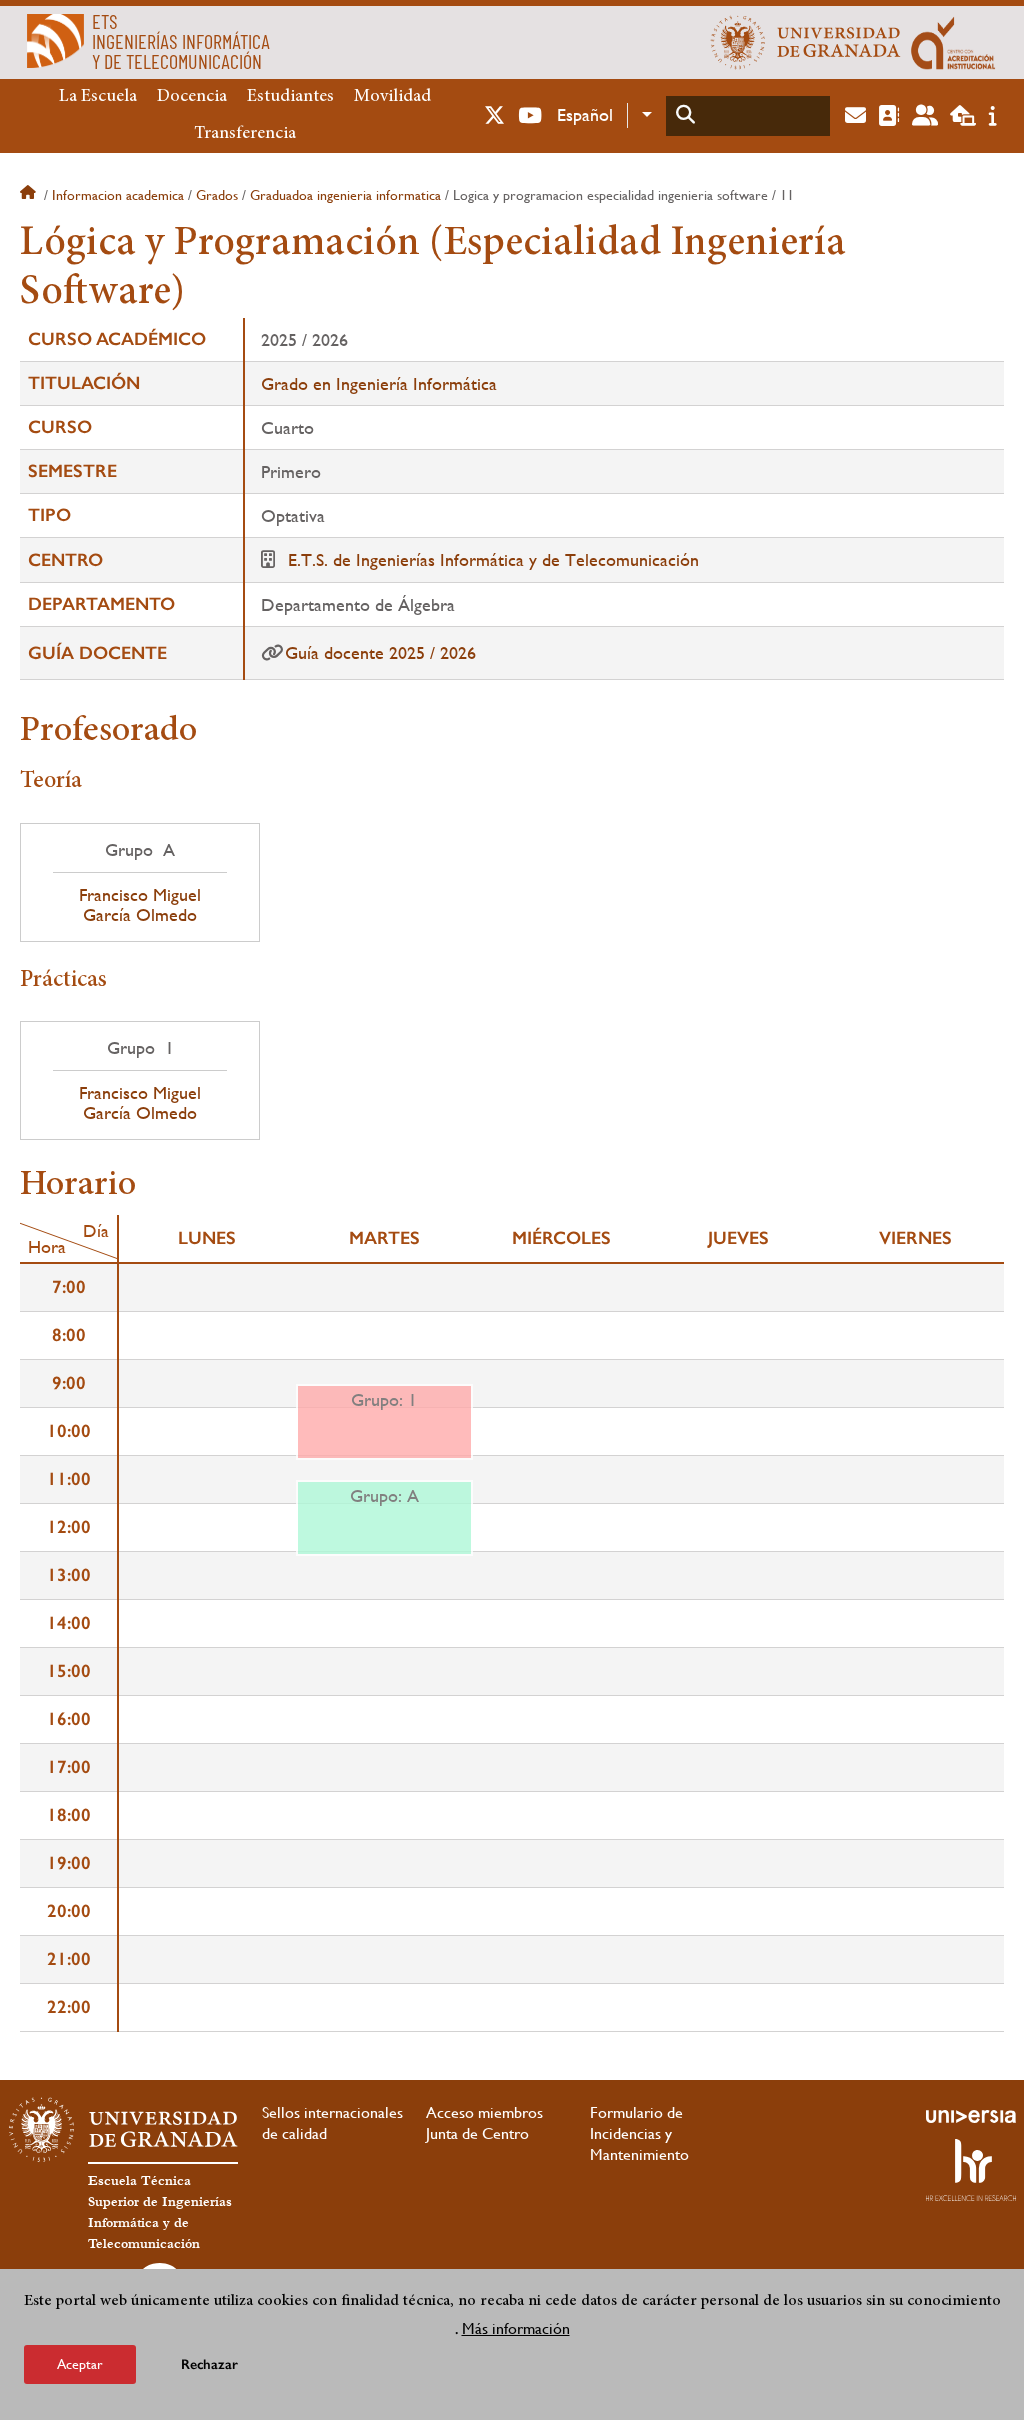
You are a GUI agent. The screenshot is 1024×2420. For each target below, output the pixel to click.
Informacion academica (118, 195)
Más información (516, 2328)
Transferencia (245, 134)
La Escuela (98, 97)
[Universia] (971, 2116)
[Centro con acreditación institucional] (953, 42)
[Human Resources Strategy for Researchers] (971, 2170)
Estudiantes (290, 97)
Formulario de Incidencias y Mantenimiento (639, 2133)
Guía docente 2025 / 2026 (380, 652)
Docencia (192, 97)
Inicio (30, 195)
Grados (217, 195)
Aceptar (80, 2364)
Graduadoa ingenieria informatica (345, 195)
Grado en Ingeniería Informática (379, 383)
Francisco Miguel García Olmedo (140, 905)
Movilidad (392, 97)
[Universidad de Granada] (806, 42)
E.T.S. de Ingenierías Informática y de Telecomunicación (493, 559)
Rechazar (209, 2364)
